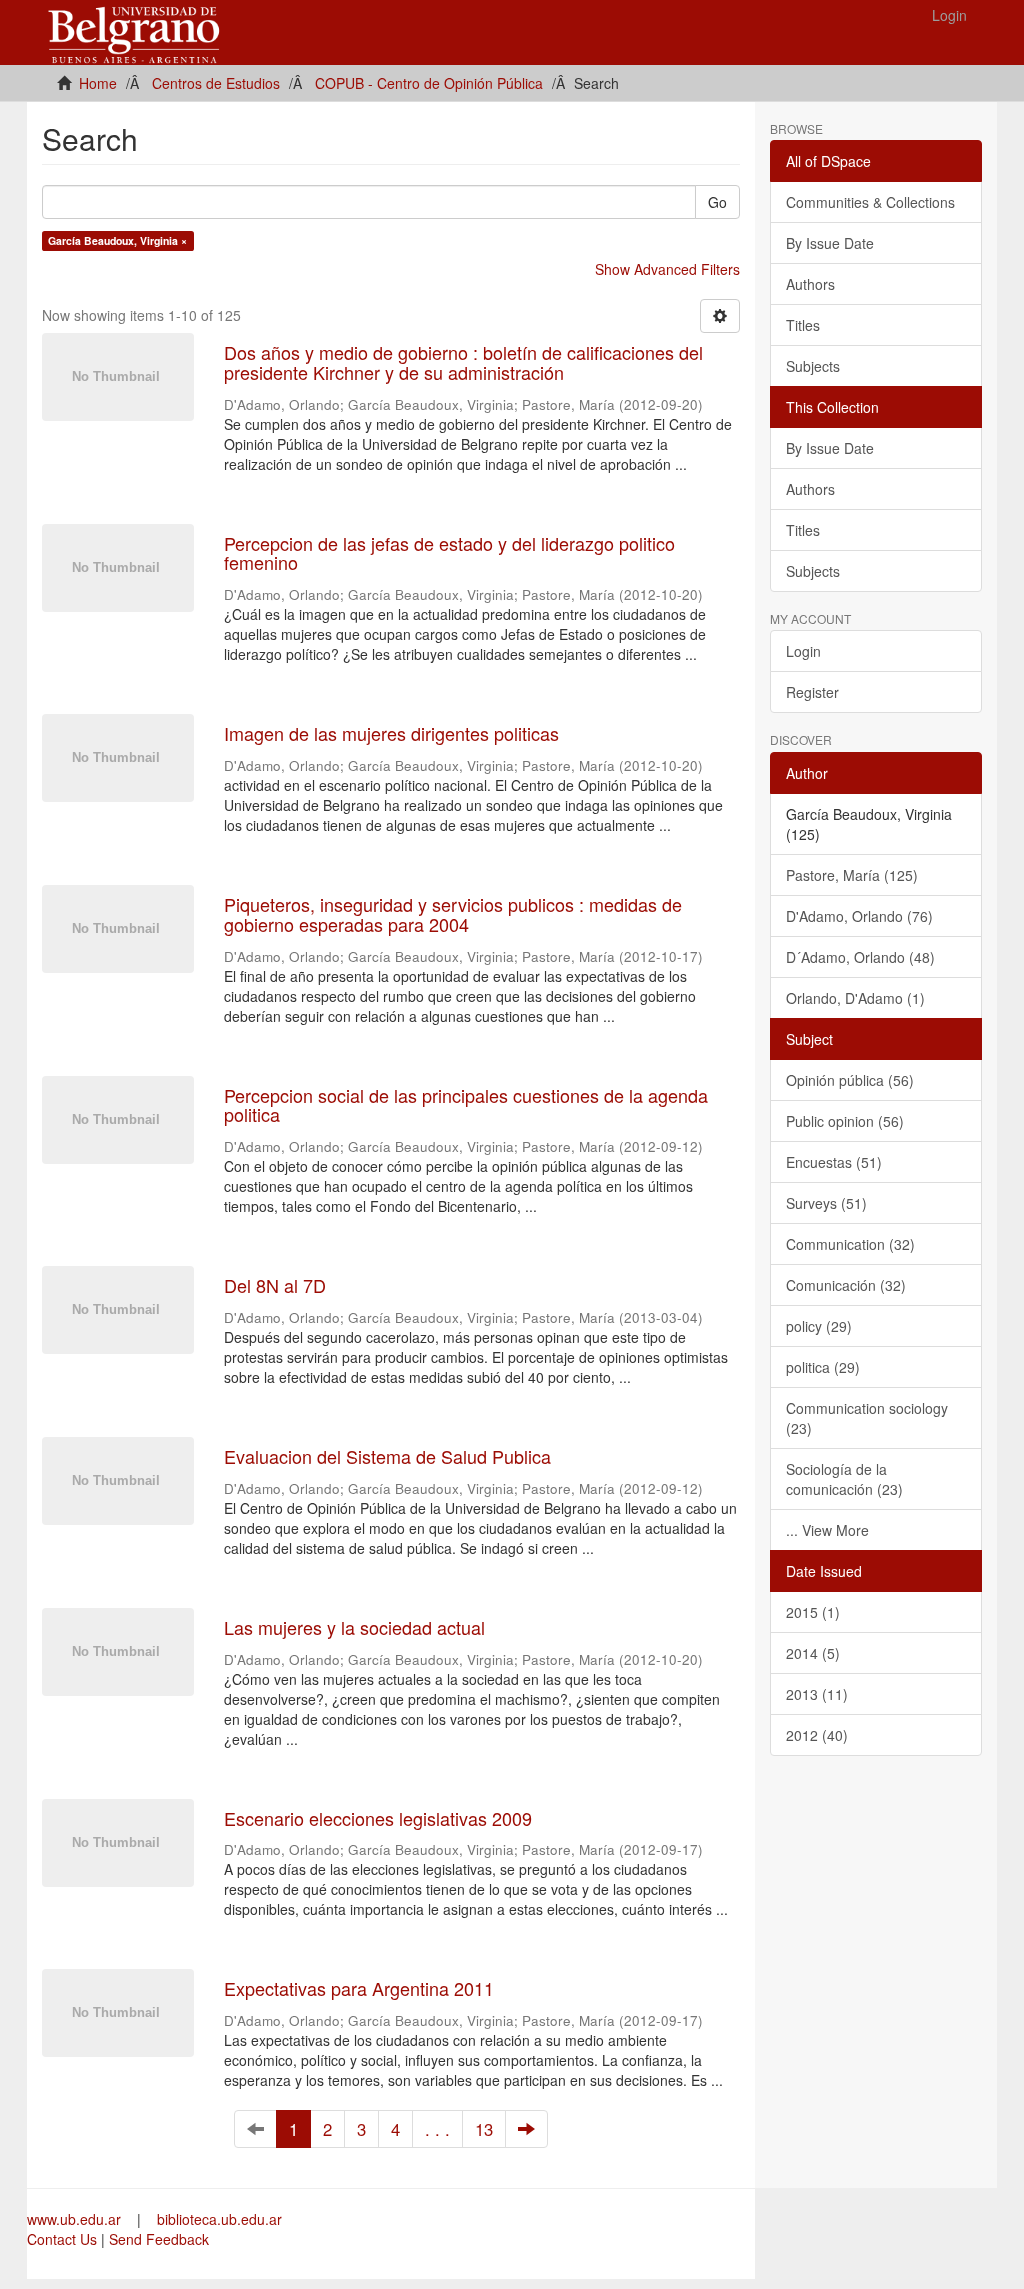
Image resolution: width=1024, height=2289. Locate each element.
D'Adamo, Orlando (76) (859, 916)
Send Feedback (159, 2239)
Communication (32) (850, 1244)
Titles (803, 325)
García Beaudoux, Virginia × (117, 240)
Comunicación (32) (846, 1285)
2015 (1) (813, 1612)
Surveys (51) (826, 1203)
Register (812, 692)
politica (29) (823, 1367)
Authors (810, 284)
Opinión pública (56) (850, 1080)
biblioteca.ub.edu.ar (219, 2219)
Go (717, 202)
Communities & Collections (870, 202)
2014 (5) (813, 1653)
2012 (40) (817, 1735)
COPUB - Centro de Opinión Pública (429, 83)
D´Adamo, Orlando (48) (860, 957)
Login (803, 651)
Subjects (813, 366)
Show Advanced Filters (667, 269)
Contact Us (62, 2239)
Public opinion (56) (845, 1121)
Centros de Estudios (216, 83)
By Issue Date (830, 243)
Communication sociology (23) (867, 1418)
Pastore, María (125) (852, 875)
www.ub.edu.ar (76, 2219)
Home (98, 83)
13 (484, 2129)
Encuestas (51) (834, 1162)
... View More (827, 1530)
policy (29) (819, 1326)
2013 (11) (817, 1694)
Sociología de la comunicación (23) (844, 1479)
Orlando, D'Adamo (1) (855, 998)
